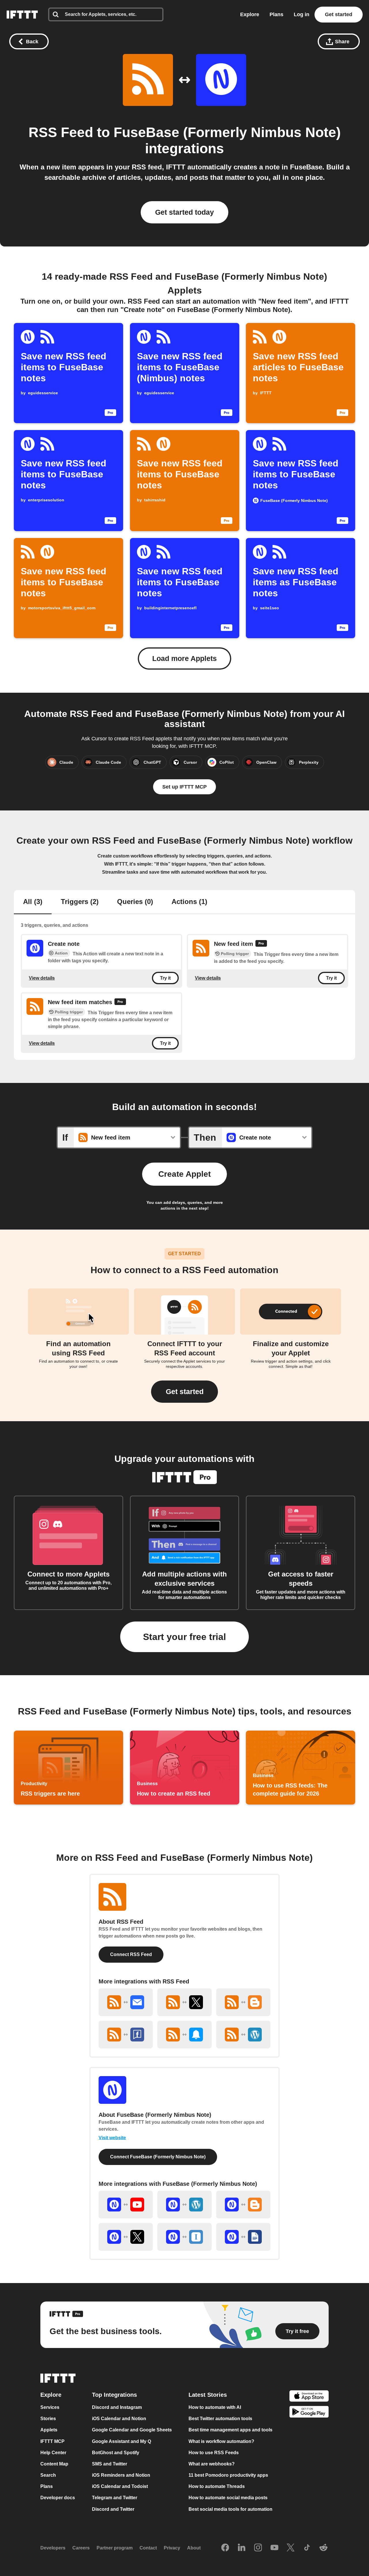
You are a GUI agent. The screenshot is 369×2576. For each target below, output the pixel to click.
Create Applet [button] (184, 1174)
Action (61, 953)
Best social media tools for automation (230, 2509)
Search (48, 2475)
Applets (49, 2430)
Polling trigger (235, 954)
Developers (53, 2548)
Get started (339, 14)
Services (50, 2407)
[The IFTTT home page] (22, 15)
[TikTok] (307, 2548)
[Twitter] (291, 2548)
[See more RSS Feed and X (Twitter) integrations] (184, 2002)
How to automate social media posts (228, 2498)
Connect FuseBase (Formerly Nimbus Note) (158, 2157)
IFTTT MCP (52, 2441)
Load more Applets (184, 658)
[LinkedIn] (242, 2548)
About (194, 2548)
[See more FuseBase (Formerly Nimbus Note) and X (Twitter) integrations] (126, 2237)
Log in (302, 14)
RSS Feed (61, 132)
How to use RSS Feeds (214, 2452)
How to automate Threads (217, 2486)
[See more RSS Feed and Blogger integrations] (243, 2002)
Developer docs (58, 2498)
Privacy (172, 2548)
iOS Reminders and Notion (121, 2475)
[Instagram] (258, 2548)
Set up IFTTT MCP (184, 787)
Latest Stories (208, 2395)
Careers (81, 2548)
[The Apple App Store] (309, 2397)
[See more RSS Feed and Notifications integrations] (184, 2035)
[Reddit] (323, 2548)
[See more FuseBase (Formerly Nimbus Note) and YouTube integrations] (126, 2205)
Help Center (53, 2452)
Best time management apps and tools (230, 2430)
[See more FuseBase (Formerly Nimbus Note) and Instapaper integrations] (184, 2237)
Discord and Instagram (117, 2407)
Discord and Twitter (113, 2509)
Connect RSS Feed (131, 1954)
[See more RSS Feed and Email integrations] (126, 2002)
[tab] (33, 902)
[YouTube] (274, 2548)
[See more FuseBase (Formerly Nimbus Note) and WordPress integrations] (184, 2205)
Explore (250, 14)
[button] (184, 1392)
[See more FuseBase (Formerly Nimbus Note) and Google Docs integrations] (243, 2237)
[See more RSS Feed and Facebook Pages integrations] (126, 2035)
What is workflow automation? (221, 2441)
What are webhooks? (212, 2464)
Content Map (54, 2464)
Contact (148, 2548)
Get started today (184, 212)
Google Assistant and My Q (122, 2441)
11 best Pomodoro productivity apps (228, 2475)
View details (42, 978)
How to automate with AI (215, 2407)
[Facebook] (225, 2548)
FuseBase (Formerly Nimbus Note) (227, 132)
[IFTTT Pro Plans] (261, 944)
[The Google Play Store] (309, 2412)
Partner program (115, 2548)
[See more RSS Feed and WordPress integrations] (243, 2035)
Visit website (112, 2138)
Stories (48, 2419)
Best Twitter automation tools (220, 2419)
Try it (165, 978)
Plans (276, 14)
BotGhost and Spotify (116, 2452)
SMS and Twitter (110, 2464)
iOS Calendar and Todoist (120, 2486)
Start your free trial (184, 1637)
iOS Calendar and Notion (119, 2419)
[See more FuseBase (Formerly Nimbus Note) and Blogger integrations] (243, 2205)
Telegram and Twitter (115, 2498)
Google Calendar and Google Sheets (132, 2430)
